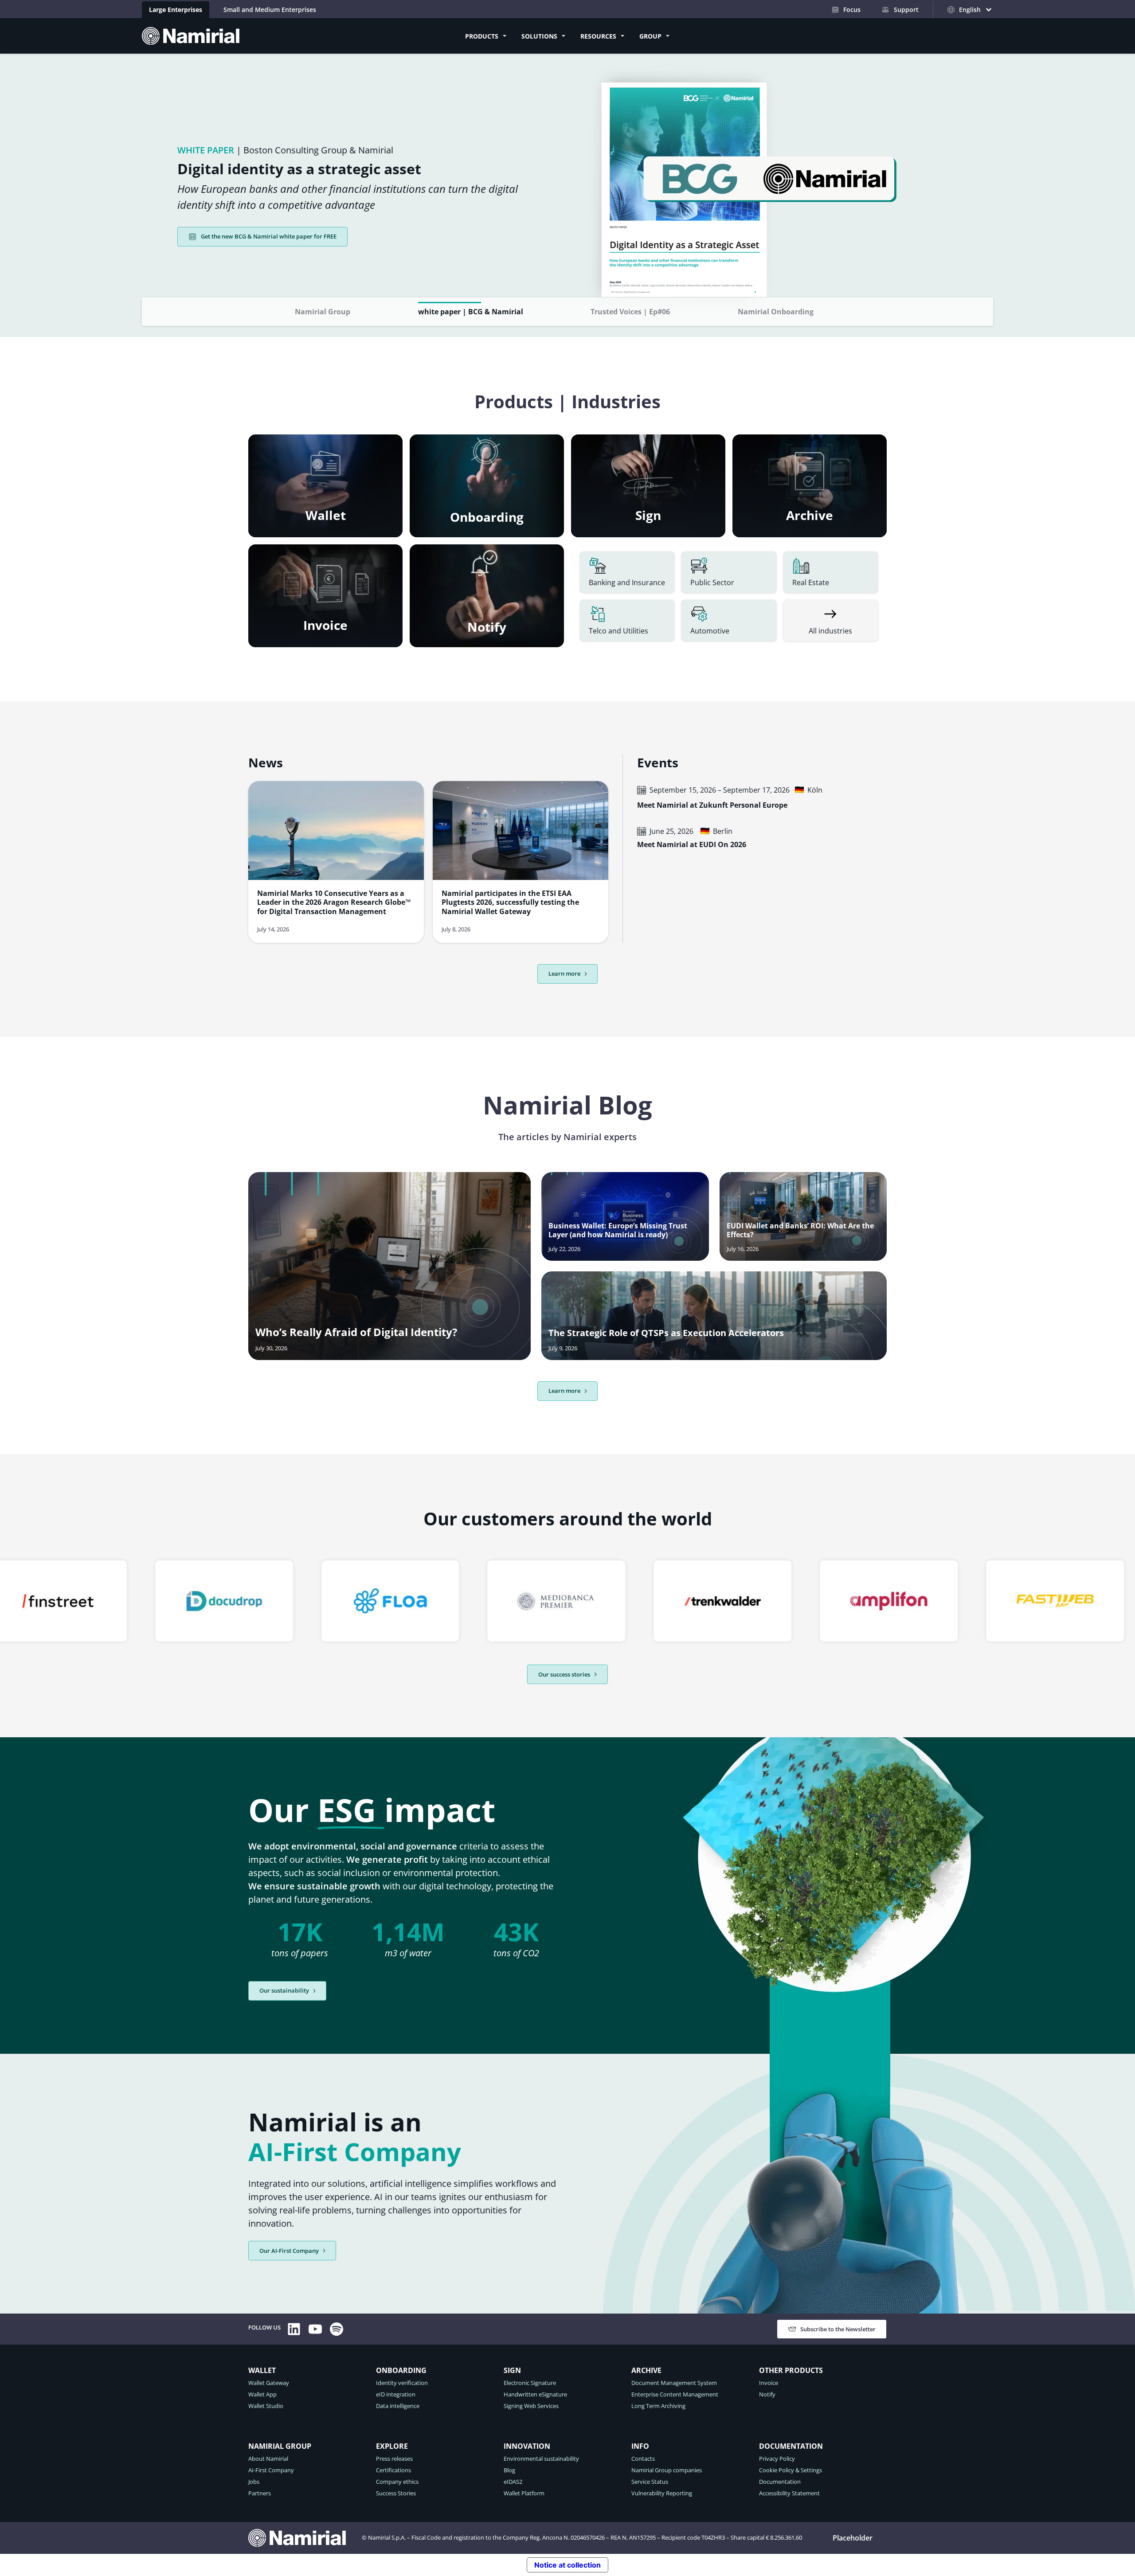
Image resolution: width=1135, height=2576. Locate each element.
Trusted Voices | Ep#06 (630, 312)
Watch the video (223, 228)
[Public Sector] (729, 573)
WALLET (262, 2371)
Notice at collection (567, 2564)
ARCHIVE (646, 2371)
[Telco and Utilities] (627, 621)
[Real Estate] (831, 573)
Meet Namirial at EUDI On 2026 (692, 845)
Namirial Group (323, 312)
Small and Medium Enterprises (270, 10)
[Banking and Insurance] (627, 573)
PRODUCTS (482, 36)
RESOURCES (598, 36)
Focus (852, 10)
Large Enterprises (176, 10)
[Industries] (831, 621)
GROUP (650, 36)
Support (906, 10)
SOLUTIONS (539, 36)
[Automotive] (729, 621)
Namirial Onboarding (776, 312)
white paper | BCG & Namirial (471, 312)
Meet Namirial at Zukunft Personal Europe (712, 806)
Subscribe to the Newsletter (838, 2329)
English (867, 2538)
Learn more (564, 973)
